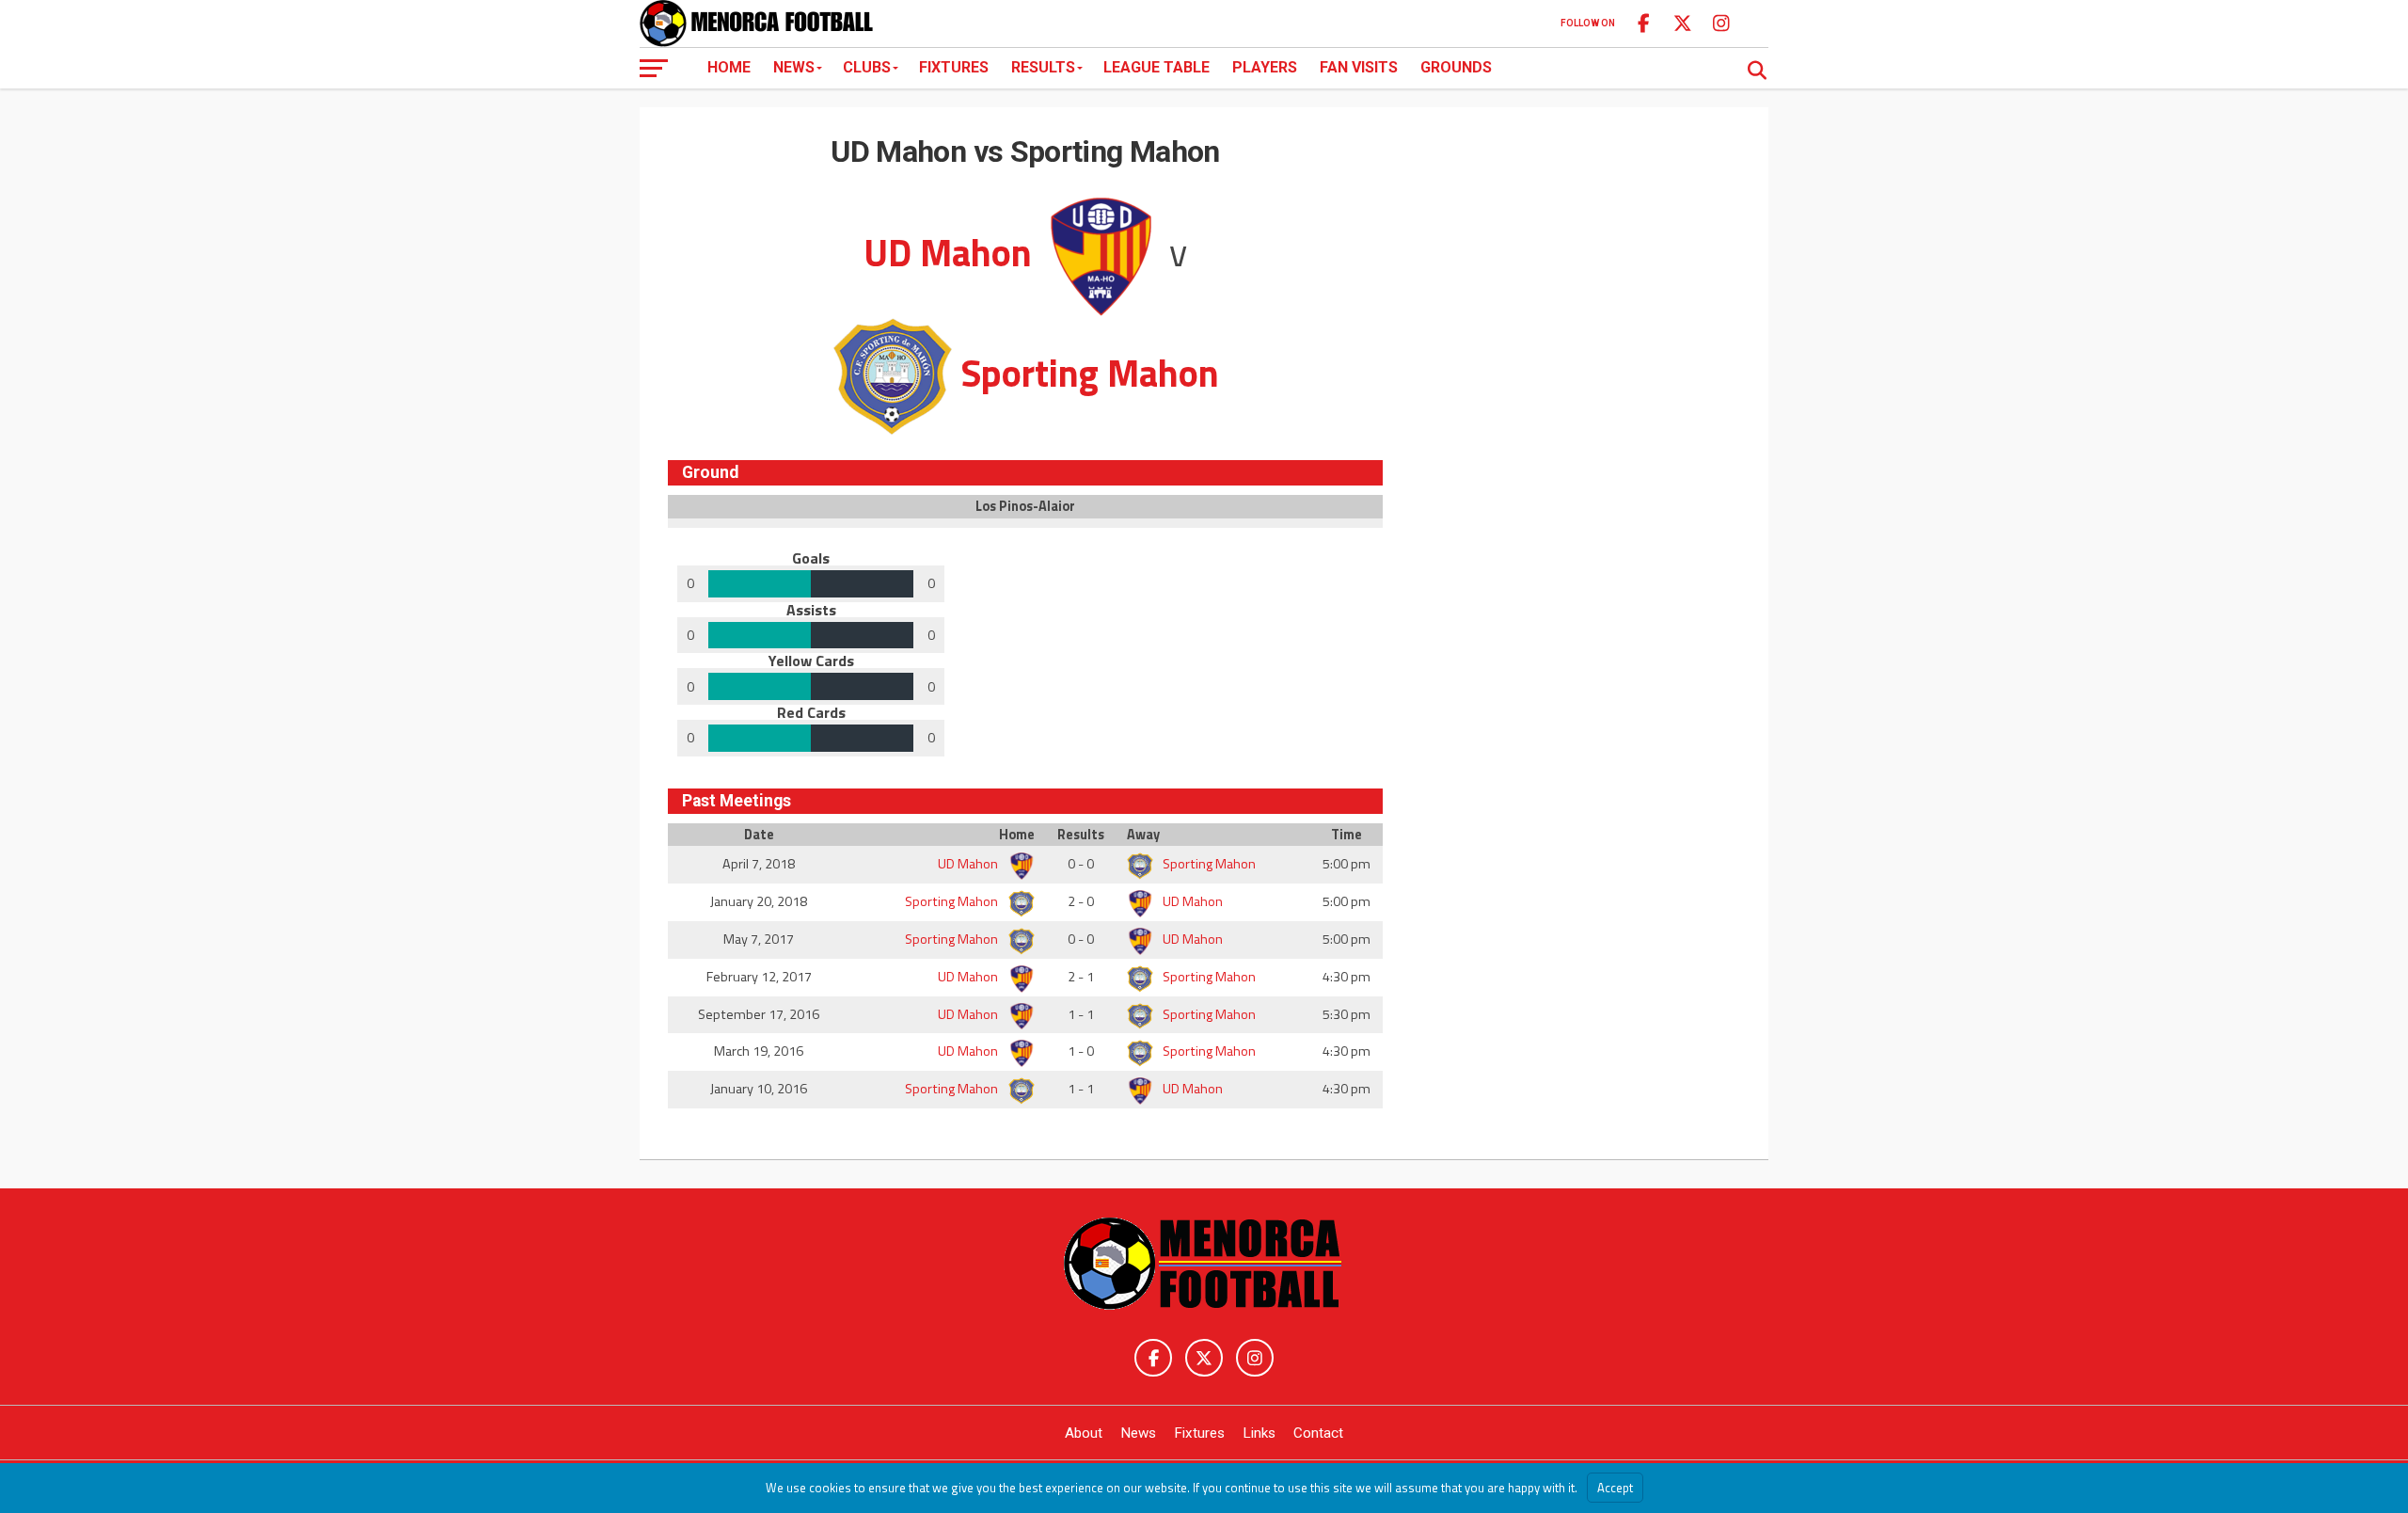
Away (1143, 835)
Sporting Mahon (1208, 864)
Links (1259, 1433)
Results (1043, 67)
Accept (1615, 1488)
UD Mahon (969, 864)
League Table (1156, 67)
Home (729, 67)
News (794, 67)
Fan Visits (1359, 67)
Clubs (867, 67)
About (1084, 1433)
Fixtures (954, 67)
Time (1347, 835)
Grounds (1456, 67)
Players (1265, 67)
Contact (1318, 1433)
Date (759, 835)
